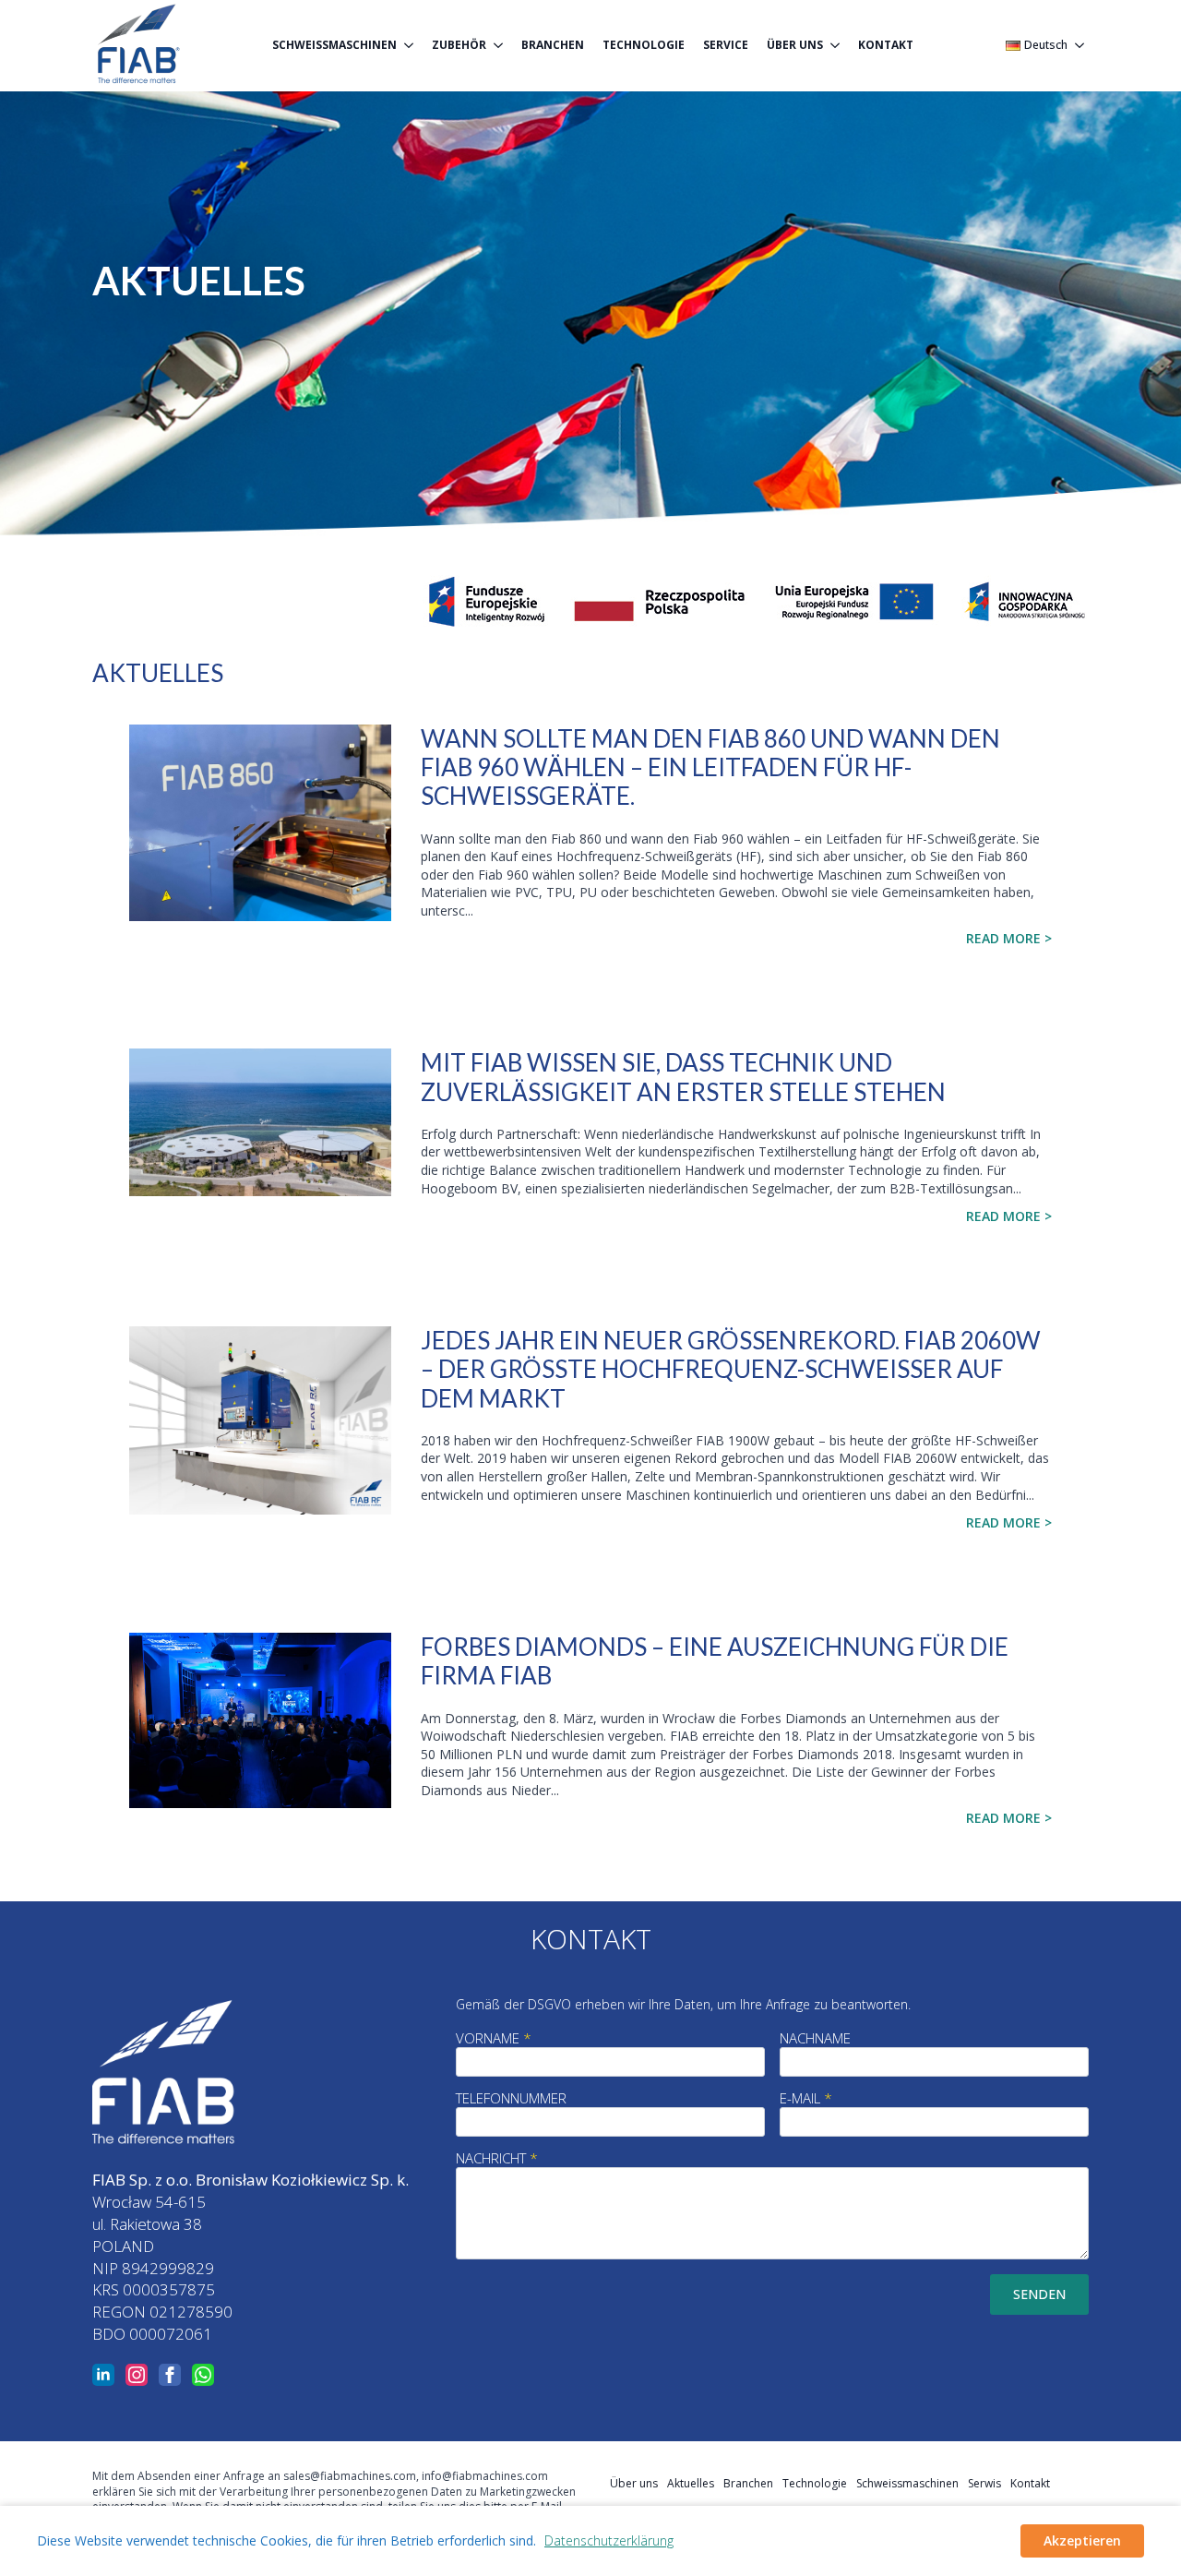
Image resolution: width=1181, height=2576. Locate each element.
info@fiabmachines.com (485, 2476)
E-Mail (806, 2098)
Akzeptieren (1082, 2540)
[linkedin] (103, 2375)
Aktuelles (691, 2483)
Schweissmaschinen (907, 2483)
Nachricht (497, 2158)
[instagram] (137, 2375)
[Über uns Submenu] (836, 45)
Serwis (984, 2483)
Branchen (553, 45)
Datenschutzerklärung (609, 2540)
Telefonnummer (511, 2098)
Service (726, 45)
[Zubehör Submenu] (499, 45)
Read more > (1009, 938)
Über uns (795, 45)
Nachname (815, 2038)
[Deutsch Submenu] (1078, 45)
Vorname (494, 2038)
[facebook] (170, 2375)
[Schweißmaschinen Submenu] (410, 45)
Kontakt (886, 45)
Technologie (644, 45)
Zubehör (459, 45)
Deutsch (1046, 45)
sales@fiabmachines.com (350, 2476)
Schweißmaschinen (334, 45)
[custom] (203, 2375)
